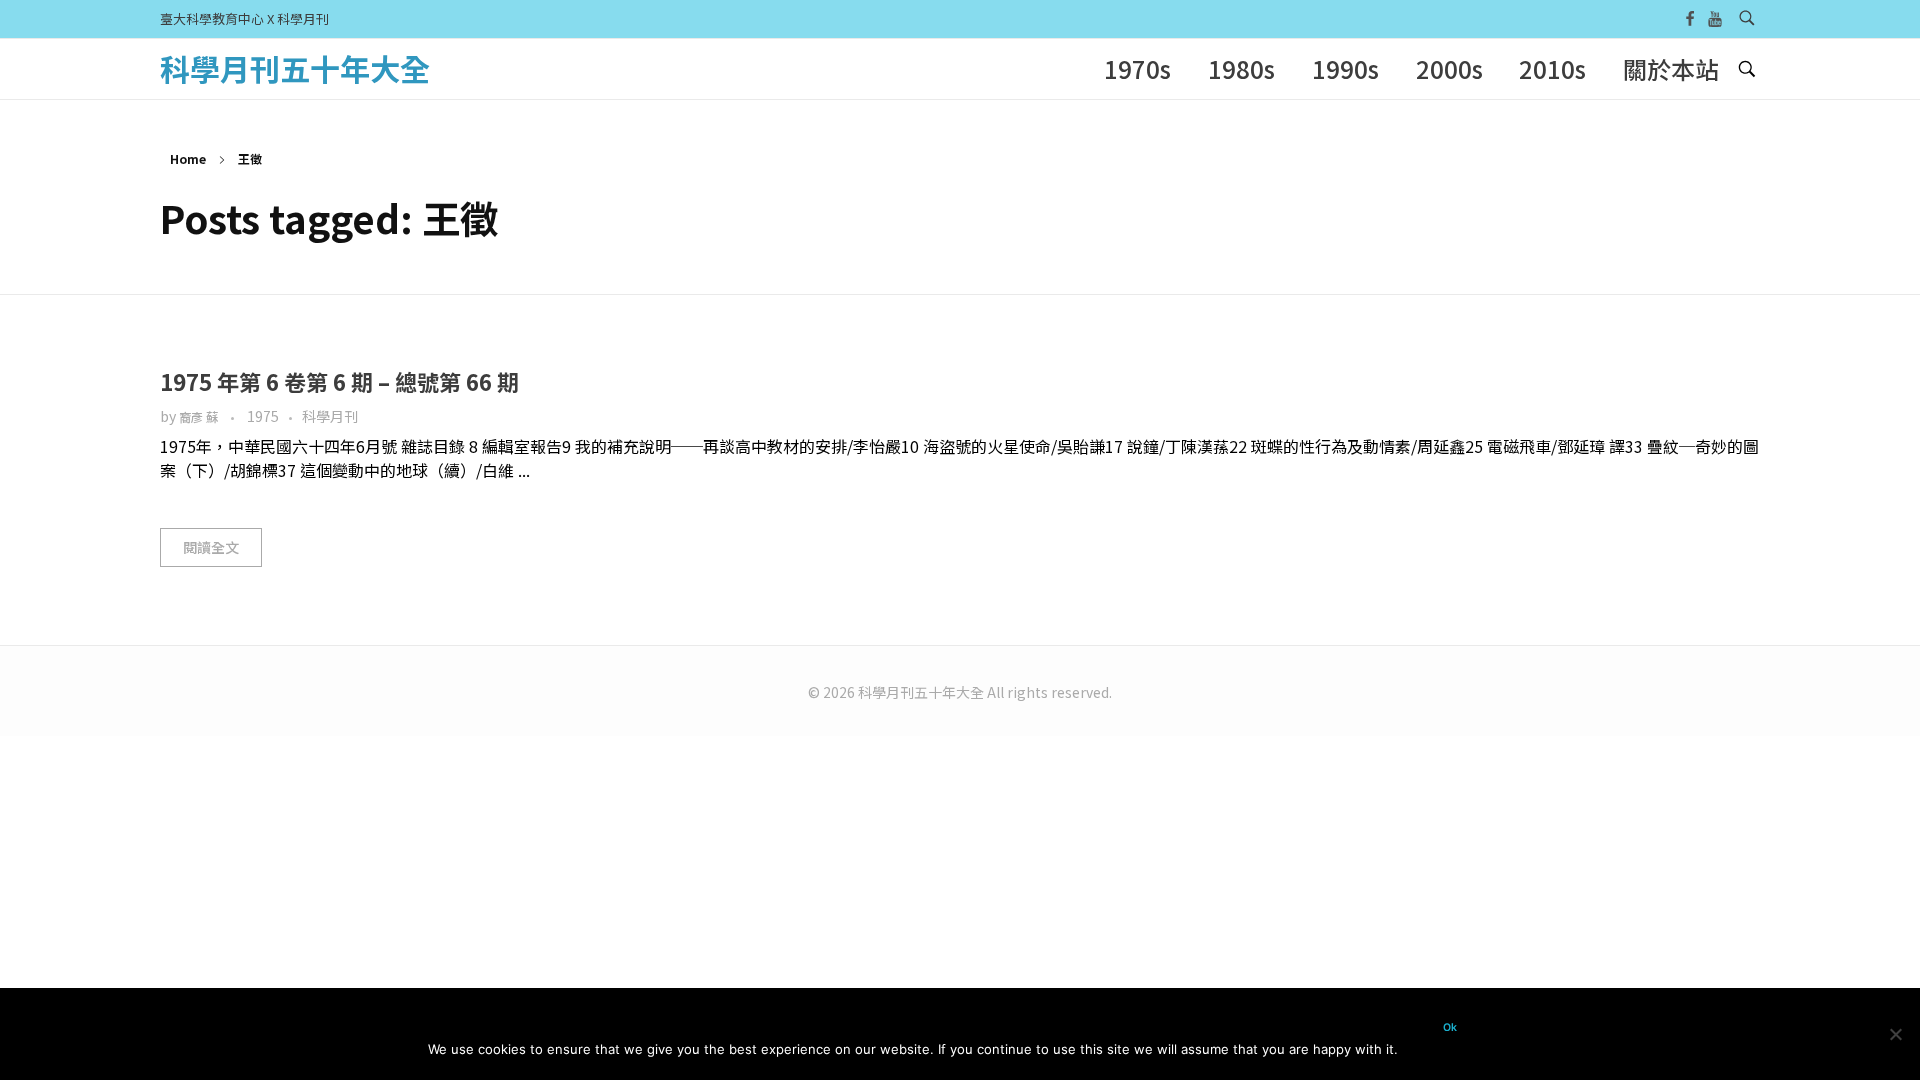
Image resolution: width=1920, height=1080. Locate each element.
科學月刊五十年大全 (295, 68)
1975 (263, 416)
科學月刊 (330, 416)
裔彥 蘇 (200, 417)
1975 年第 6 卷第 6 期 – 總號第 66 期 (339, 381)
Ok (1450, 1027)
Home (188, 158)
